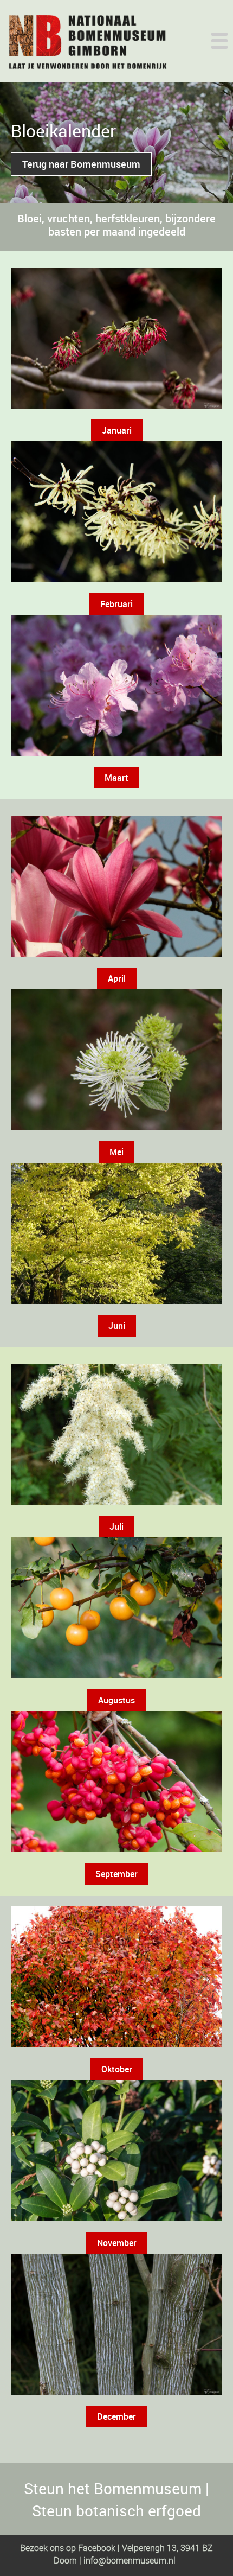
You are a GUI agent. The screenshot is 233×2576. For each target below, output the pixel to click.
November (117, 2243)
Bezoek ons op (48, 2548)
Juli (116, 1526)
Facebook (96, 2548)
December (116, 2416)
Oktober (117, 2069)
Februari (116, 604)
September (116, 1874)
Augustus (116, 1700)
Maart (116, 778)
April (117, 978)
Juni (117, 1326)
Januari (117, 430)
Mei (116, 1152)
